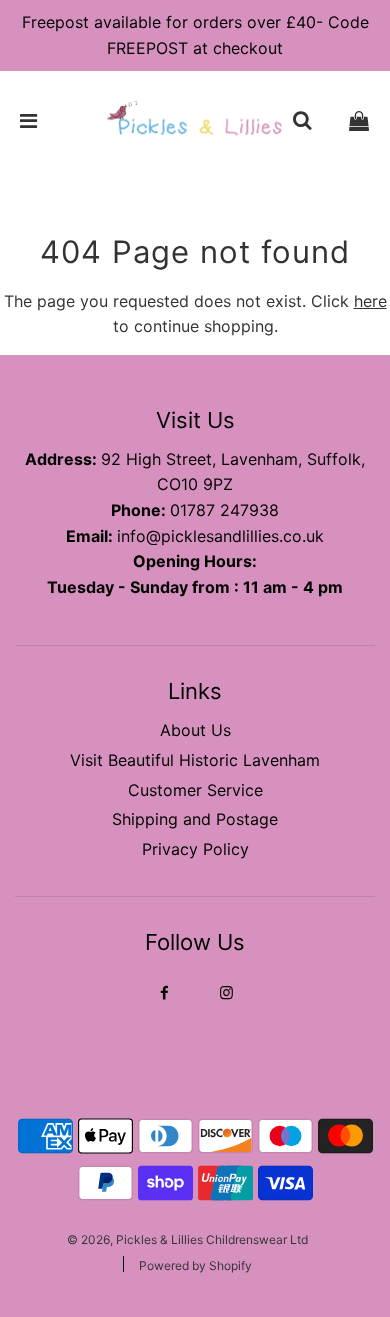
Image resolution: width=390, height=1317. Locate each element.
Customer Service (195, 790)
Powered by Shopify (195, 1265)
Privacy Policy (195, 849)
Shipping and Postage (195, 819)
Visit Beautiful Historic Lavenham (195, 760)
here (370, 301)
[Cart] (359, 121)
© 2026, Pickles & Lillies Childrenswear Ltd (187, 1239)
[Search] (302, 121)
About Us (195, 730)
